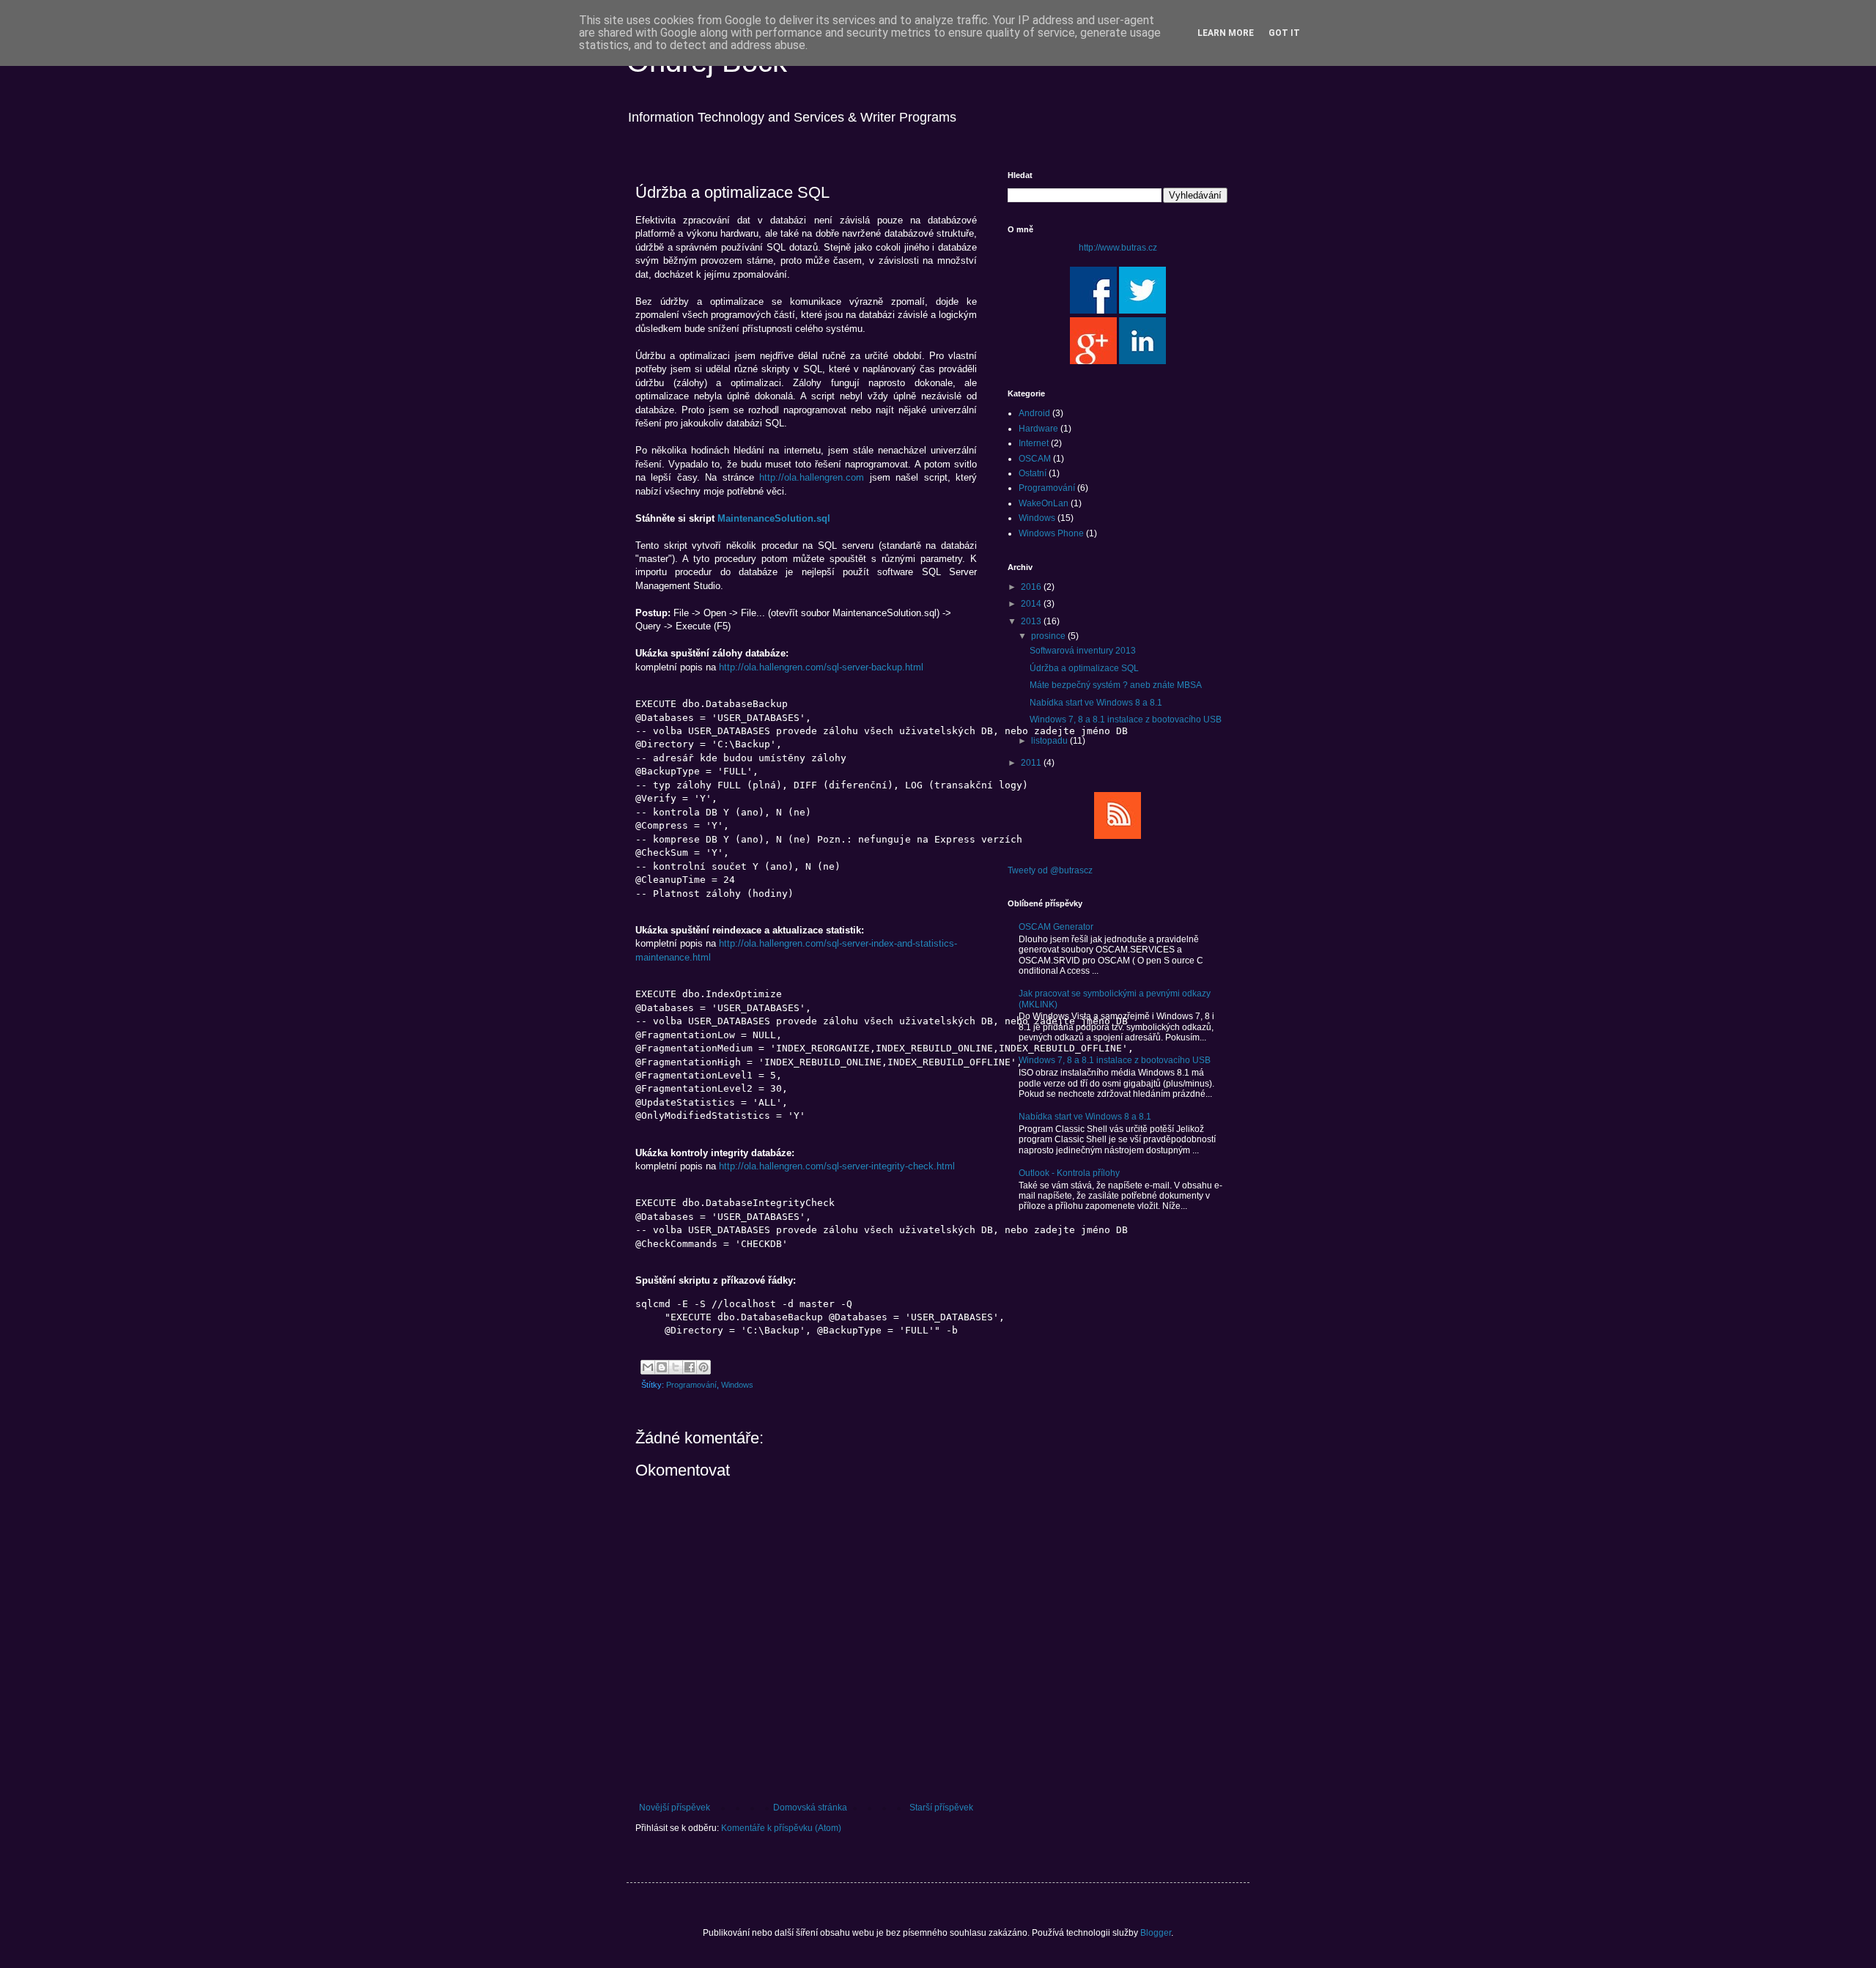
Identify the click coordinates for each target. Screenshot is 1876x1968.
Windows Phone (1051, 533)
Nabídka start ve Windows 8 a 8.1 (1096, 703)
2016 (1032, 587)
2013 (1032, 621)
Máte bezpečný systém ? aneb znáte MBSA (1116, 685)
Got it (1284, 33)
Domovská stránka (810, 1808)
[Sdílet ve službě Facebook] (690, 1367)
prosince (1049, 636)
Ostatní (1033, 473)
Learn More (1226, 33)
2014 (1032, 604)
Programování (691, 1385)
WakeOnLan (1044, 503)
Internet (1034, 443)
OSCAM (1035, 459)
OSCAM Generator (1056, 927)
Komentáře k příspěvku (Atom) (781, 1828)
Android (1034, 413)
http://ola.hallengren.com (812, 477)
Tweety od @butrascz (1050, 870)
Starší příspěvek (941, 1808)
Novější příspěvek (675, 1808)
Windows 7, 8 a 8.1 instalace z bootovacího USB (1126, 719)
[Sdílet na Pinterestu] (703, 1367)
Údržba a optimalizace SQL (1084, 668)
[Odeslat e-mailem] (648, 1367)
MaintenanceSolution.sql (774, 518)
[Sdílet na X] (676, 1367)
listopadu (1050, 741)
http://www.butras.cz (1118, 248)
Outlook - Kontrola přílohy (1069, 1173)
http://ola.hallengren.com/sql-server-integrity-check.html (837, 1166)
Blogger (1156, 1933)
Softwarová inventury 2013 (1083, 651)
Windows (737, 1385)
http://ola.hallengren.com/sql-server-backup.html (821, 667)
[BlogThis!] (662, 1367)
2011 (1032, 763)
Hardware (1038, 429)
